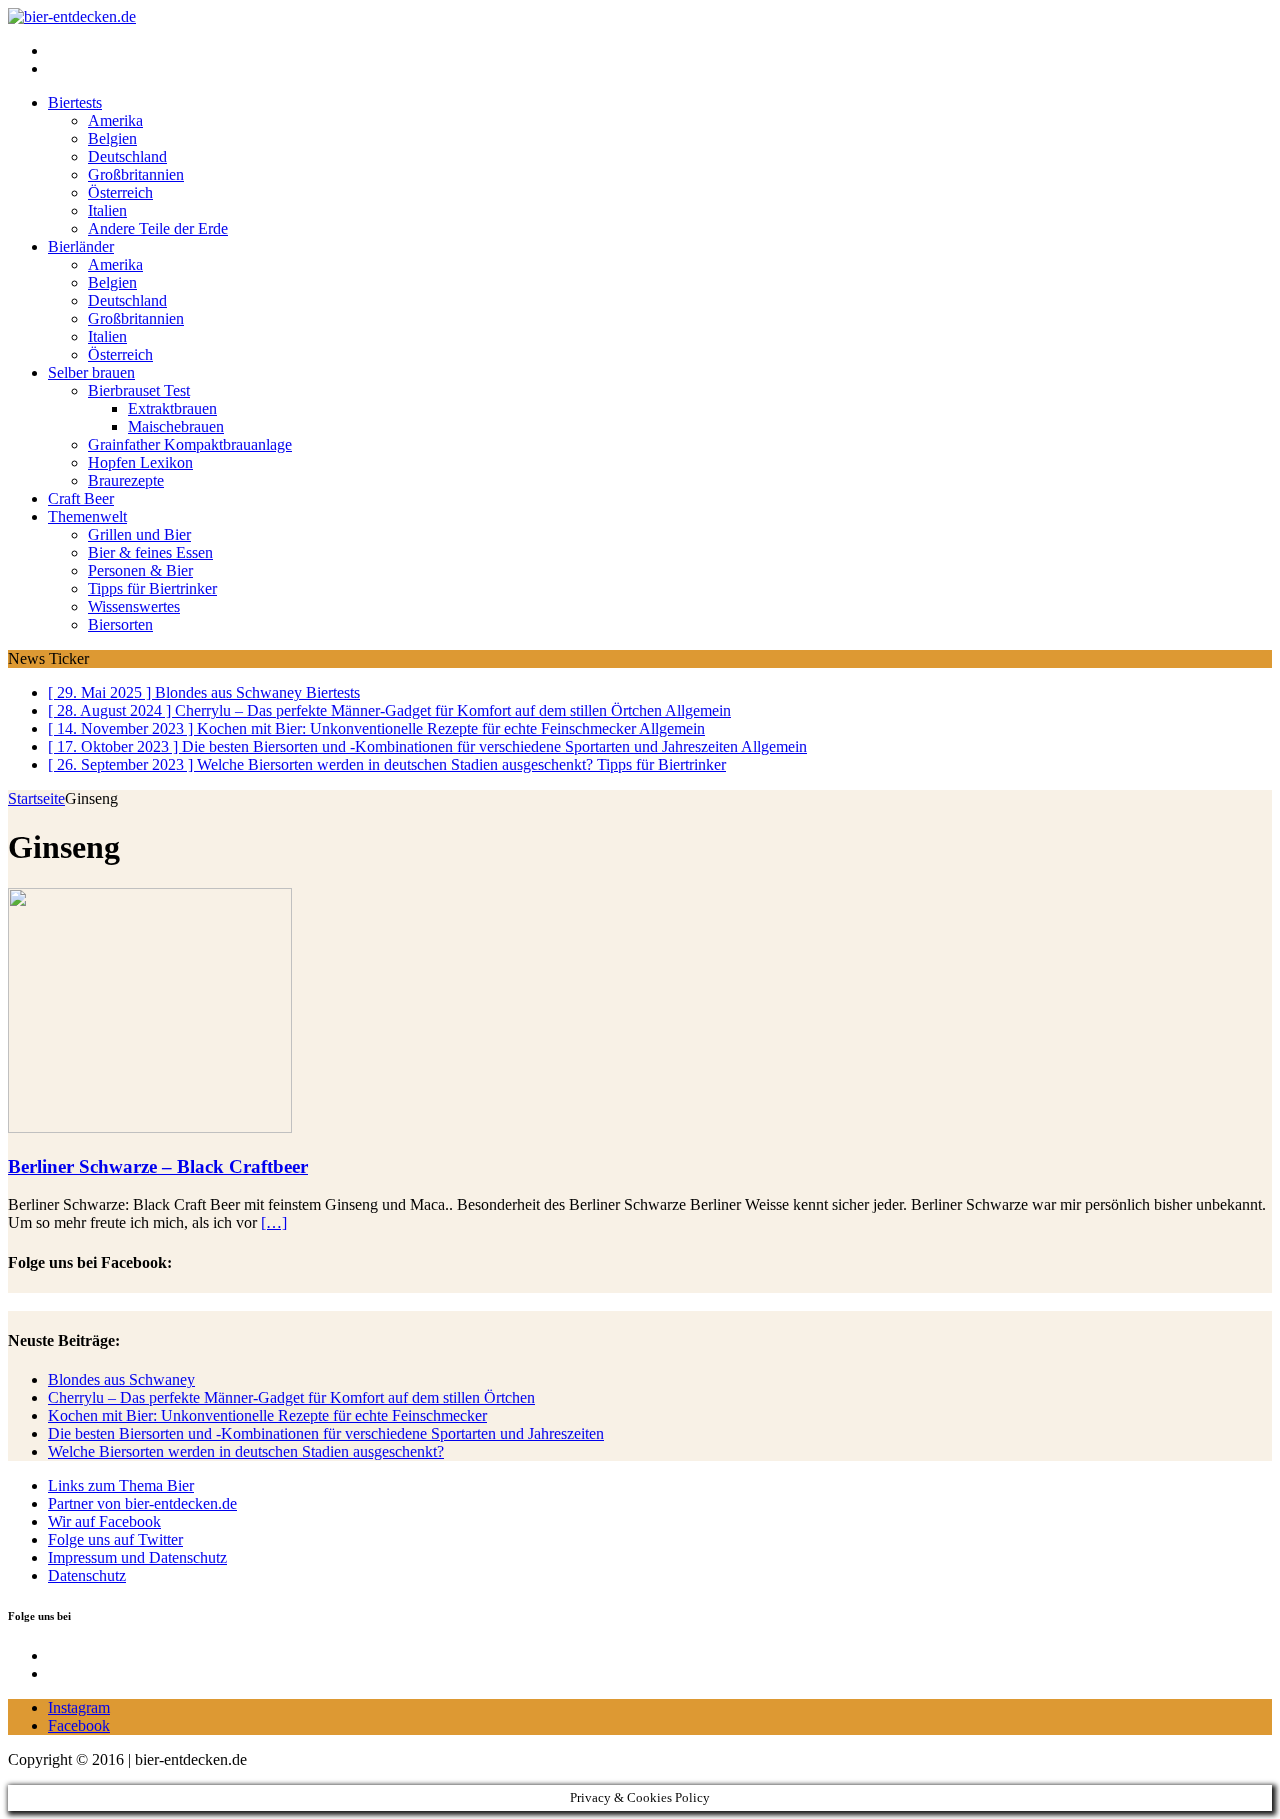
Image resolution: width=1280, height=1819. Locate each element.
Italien (107, 210)
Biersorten (120, 624)
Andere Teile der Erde (158, 228)
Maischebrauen (176, 426)
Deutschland (127, 156)
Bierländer (81, 246)
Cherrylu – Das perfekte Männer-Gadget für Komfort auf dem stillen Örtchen (291, 1397)
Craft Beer (81, 498)
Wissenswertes (134, 606)
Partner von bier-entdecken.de (142, 1503)
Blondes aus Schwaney (121, 1379)
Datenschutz (87, 1575)
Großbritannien (136, 174)
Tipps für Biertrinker (152, 588)
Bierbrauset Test (139, 390)
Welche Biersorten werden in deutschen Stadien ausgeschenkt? (246, 1451)
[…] (274, 1222)
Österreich (120, 192)
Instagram (79, 1707)
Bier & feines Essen (150, 552)
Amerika (115, 120)
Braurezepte (126, 480)
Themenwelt (87, 516)
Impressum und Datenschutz (137, 1557)
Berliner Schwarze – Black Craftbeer (158, 1166)
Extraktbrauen (172, 408)
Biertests (75, 102)
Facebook (79, 1725)
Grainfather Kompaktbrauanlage (190, 444)
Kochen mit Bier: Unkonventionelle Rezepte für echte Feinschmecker (267, 1415)
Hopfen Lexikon (140, 462)
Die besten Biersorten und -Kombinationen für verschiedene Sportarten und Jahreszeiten (326, 1433)
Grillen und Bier (139, 534)
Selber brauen (91, 372)
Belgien (112, 138)
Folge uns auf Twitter (115, 1539)
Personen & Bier (140, 570)
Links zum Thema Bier (121, 1485)
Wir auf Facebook (104, 1521)
